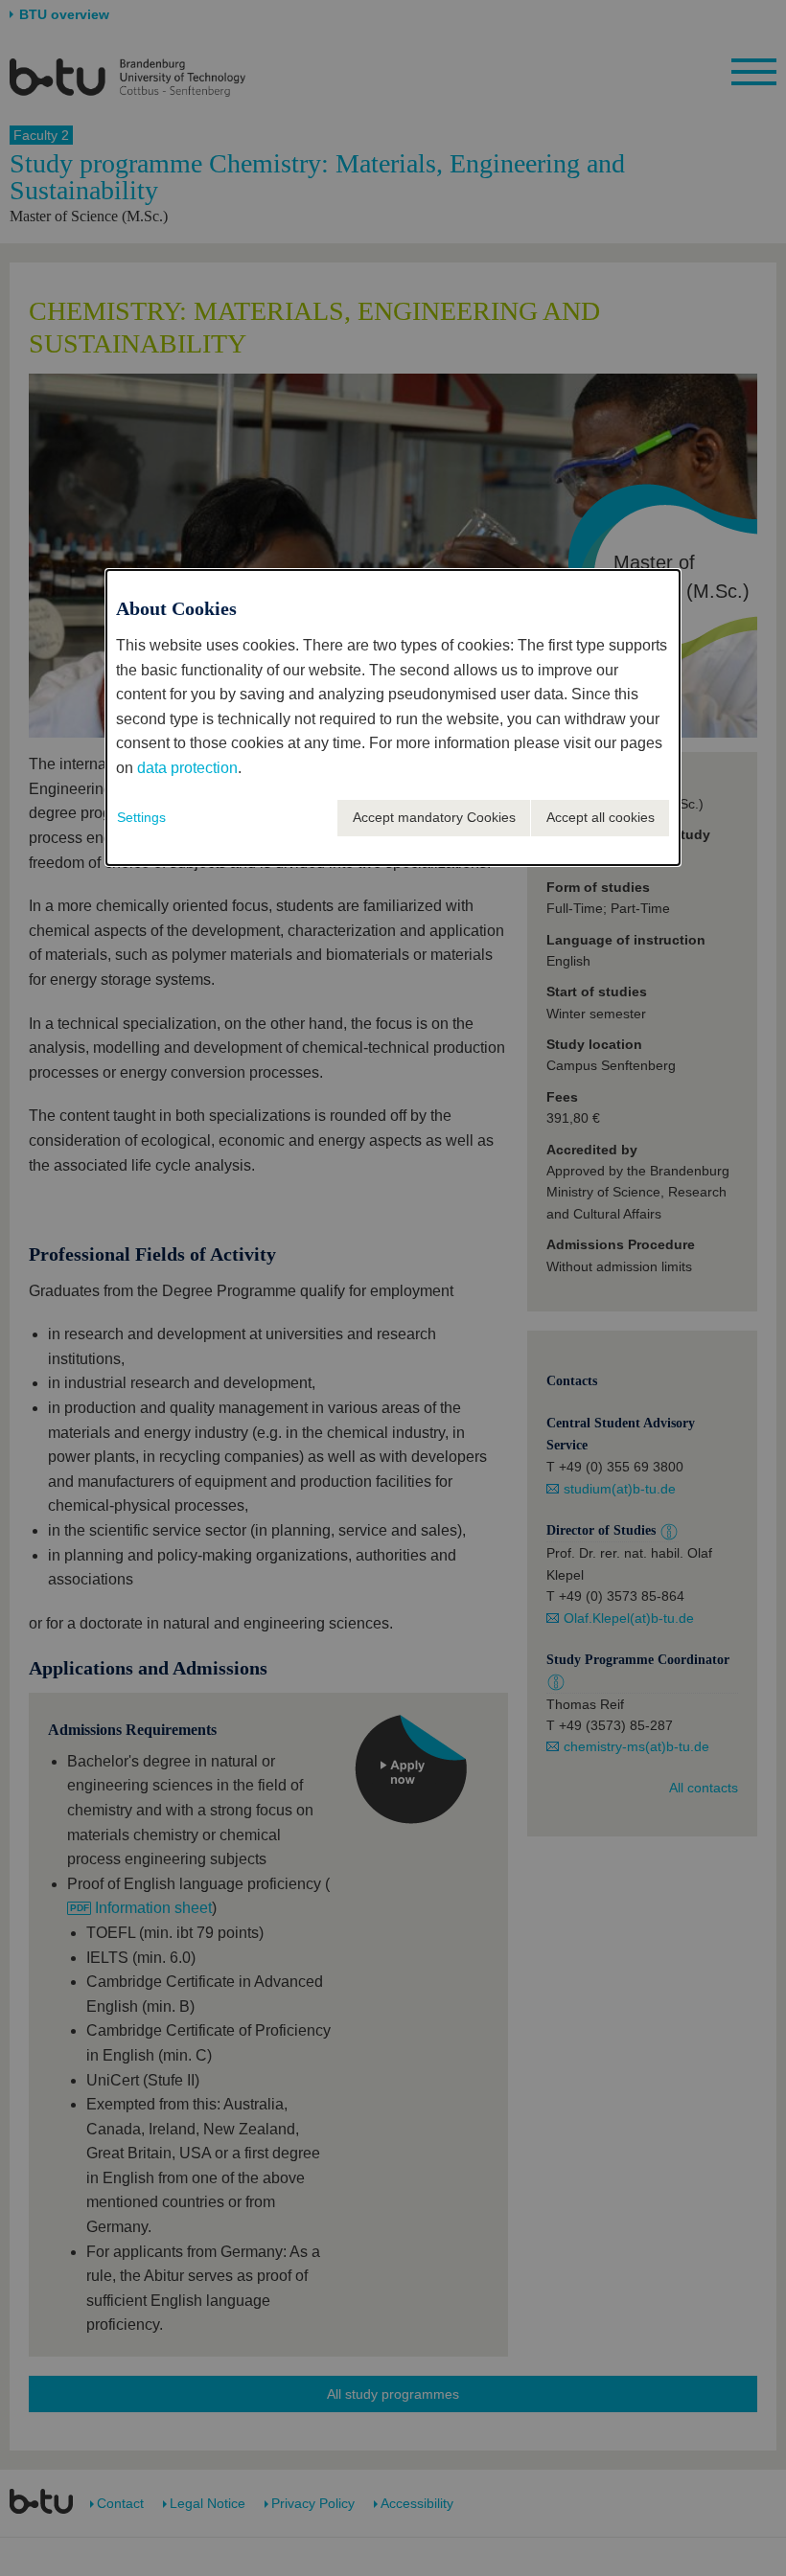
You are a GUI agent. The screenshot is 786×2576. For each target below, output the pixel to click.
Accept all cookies (601, 817)
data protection (187, 768)
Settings (141, 817)
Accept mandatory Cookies (434, 817)
